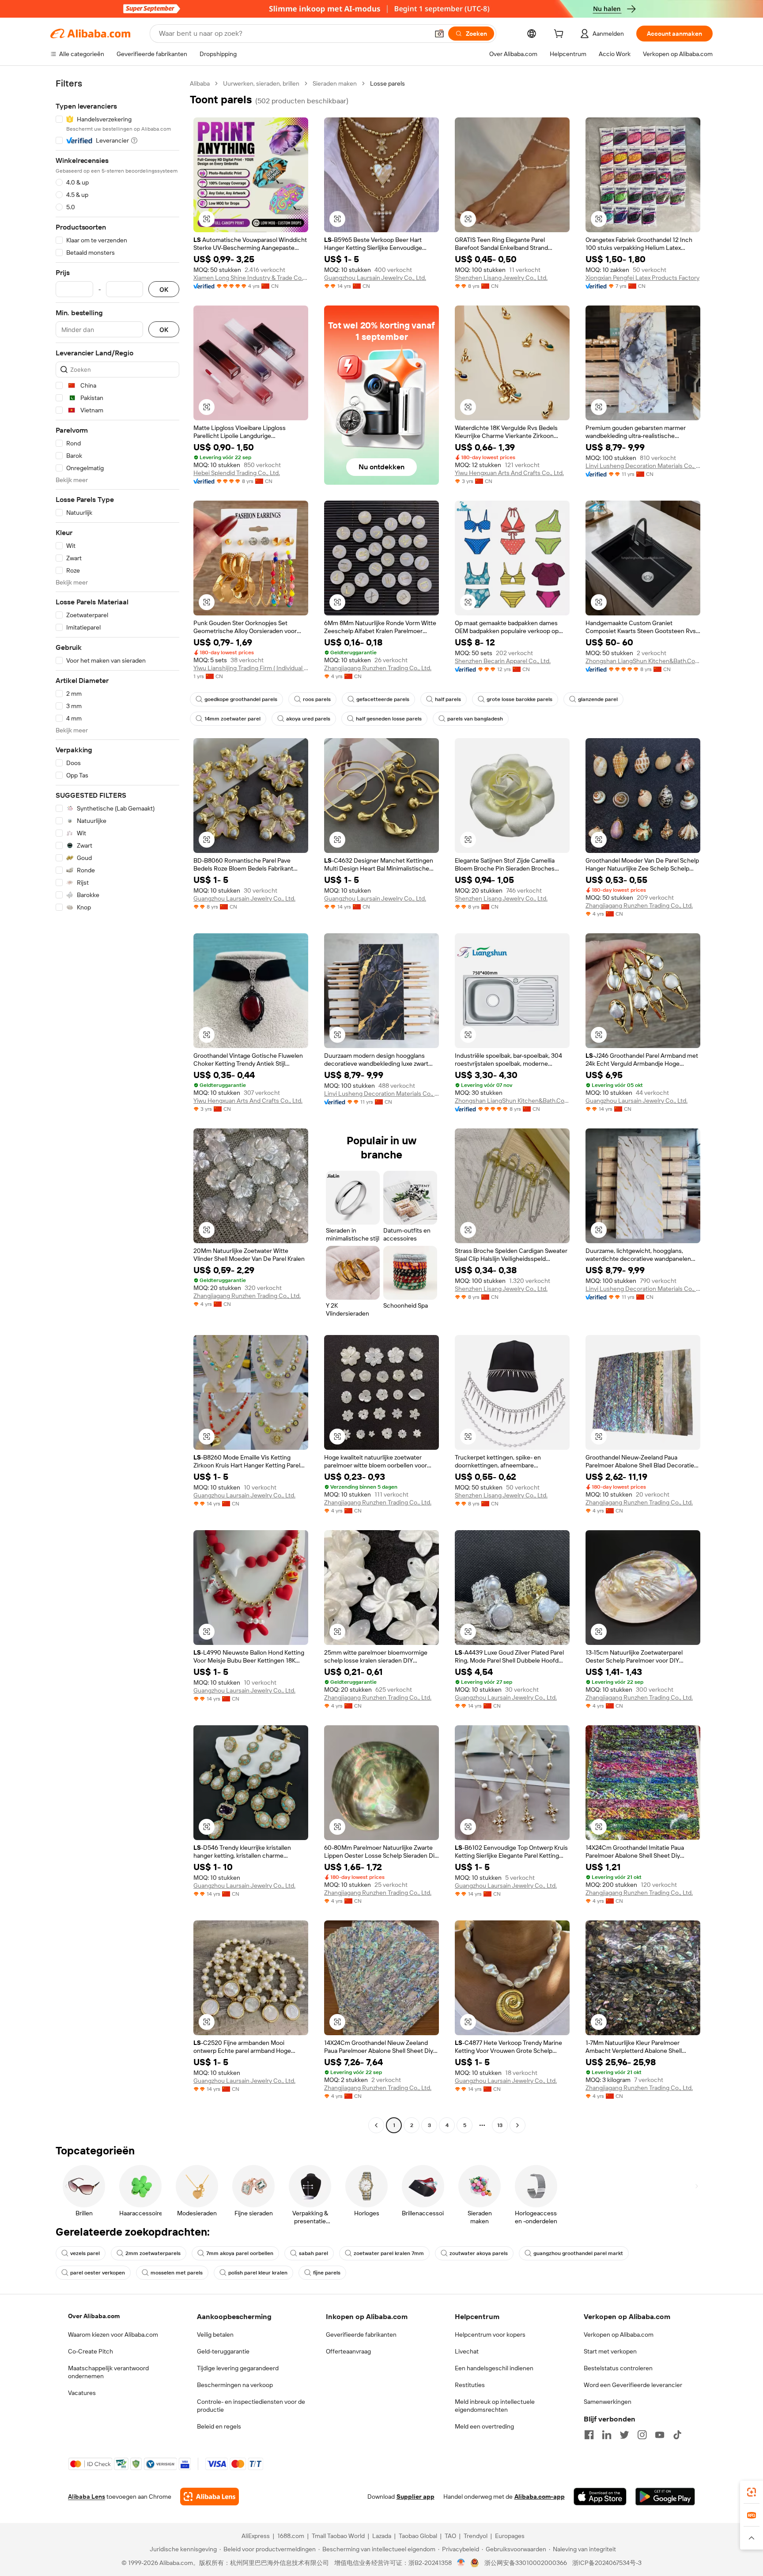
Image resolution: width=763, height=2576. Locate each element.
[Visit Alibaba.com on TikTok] (677, 2435)
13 (500, 2125)
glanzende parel (598, 699)
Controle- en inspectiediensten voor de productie (251, 2406)
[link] (752, 2492)
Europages (510, 2536)
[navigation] (117, 1105)
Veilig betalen (215, 2335)
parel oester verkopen (98, 2273)
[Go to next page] (517, 2125)
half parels (448, 699)
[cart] (560, 35)
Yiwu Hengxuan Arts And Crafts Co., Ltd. (509, 473)
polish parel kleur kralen (258, 2273)
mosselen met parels (177, 2273)
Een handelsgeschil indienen (494, 2368)
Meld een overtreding (484, 2426)
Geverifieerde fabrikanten (361, 2335)
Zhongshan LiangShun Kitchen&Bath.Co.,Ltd (643, 661)
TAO (450, 2536)
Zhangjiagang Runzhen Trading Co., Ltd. (378, 668)
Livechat (467, 2351)
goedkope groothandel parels (241, 699)
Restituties (470, 2385)
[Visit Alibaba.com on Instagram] (642, 2435)
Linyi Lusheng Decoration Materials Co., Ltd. (643, 466)
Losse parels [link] (387, 83)
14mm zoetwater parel (232, 719)
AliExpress (256, 2536)
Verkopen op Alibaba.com (619, 2335)
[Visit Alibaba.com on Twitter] (624, 2435)
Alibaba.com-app (540, 2497)
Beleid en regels (219, 2426)
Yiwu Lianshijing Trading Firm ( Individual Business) (251, 668)
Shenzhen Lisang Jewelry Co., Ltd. (501, 278)
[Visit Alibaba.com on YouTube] (660, 2435)
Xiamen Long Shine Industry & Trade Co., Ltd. (251, 278)
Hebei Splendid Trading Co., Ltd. (237, 473)
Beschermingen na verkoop (235, 2385)
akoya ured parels (308, 719)
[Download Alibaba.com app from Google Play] (665, 2497)
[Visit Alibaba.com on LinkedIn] (607, 2435)
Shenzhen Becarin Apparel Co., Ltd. (503, 661)
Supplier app (415, 2497)
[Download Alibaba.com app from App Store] (600, 2497)
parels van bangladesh (475, 719)
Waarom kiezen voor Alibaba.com (113, 2335)
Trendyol (476, 2536)
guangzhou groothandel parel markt (578, 2253)
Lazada (382, 2536)
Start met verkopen (610, 2351)
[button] (439, 34)
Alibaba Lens (87, 2497)
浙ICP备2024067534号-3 (607, 2563)
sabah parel (314, 2253)
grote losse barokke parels (519, 699)
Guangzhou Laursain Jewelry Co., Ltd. (375, 278)
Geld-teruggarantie (223, 2351)
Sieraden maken (335, 83)
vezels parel (85, 2253)
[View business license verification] (461, 2563)
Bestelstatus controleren (618, 2368)
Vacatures (82, 2393)
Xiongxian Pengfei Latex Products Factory (642, 278)
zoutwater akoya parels (479, 2253)
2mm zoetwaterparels (153, 2253)
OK (164, 289)
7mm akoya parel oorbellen (240, 2253)
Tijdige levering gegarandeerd (238, 2368)
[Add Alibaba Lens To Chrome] (210, 2497)
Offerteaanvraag (348, 2351)
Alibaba (200, 83)
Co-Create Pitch (91, 2351)
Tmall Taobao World (338, 2536)
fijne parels (327, 2273)
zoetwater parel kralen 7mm (389, 2253)
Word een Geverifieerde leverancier (633, 2385)
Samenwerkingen (608, 2402)
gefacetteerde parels (383, 699)
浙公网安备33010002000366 (526, 2563)
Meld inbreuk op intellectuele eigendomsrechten (495, 2406)
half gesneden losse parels (389, 719)
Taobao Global (418, 2536)
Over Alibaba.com (94, 2316)
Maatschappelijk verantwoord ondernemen (108, 2372)
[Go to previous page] (376, 2125)
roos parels (317, 699)
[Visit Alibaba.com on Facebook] (589, 2435)
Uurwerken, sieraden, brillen (261, 83)
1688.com (291, 2536)
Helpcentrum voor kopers (490, 2335)
